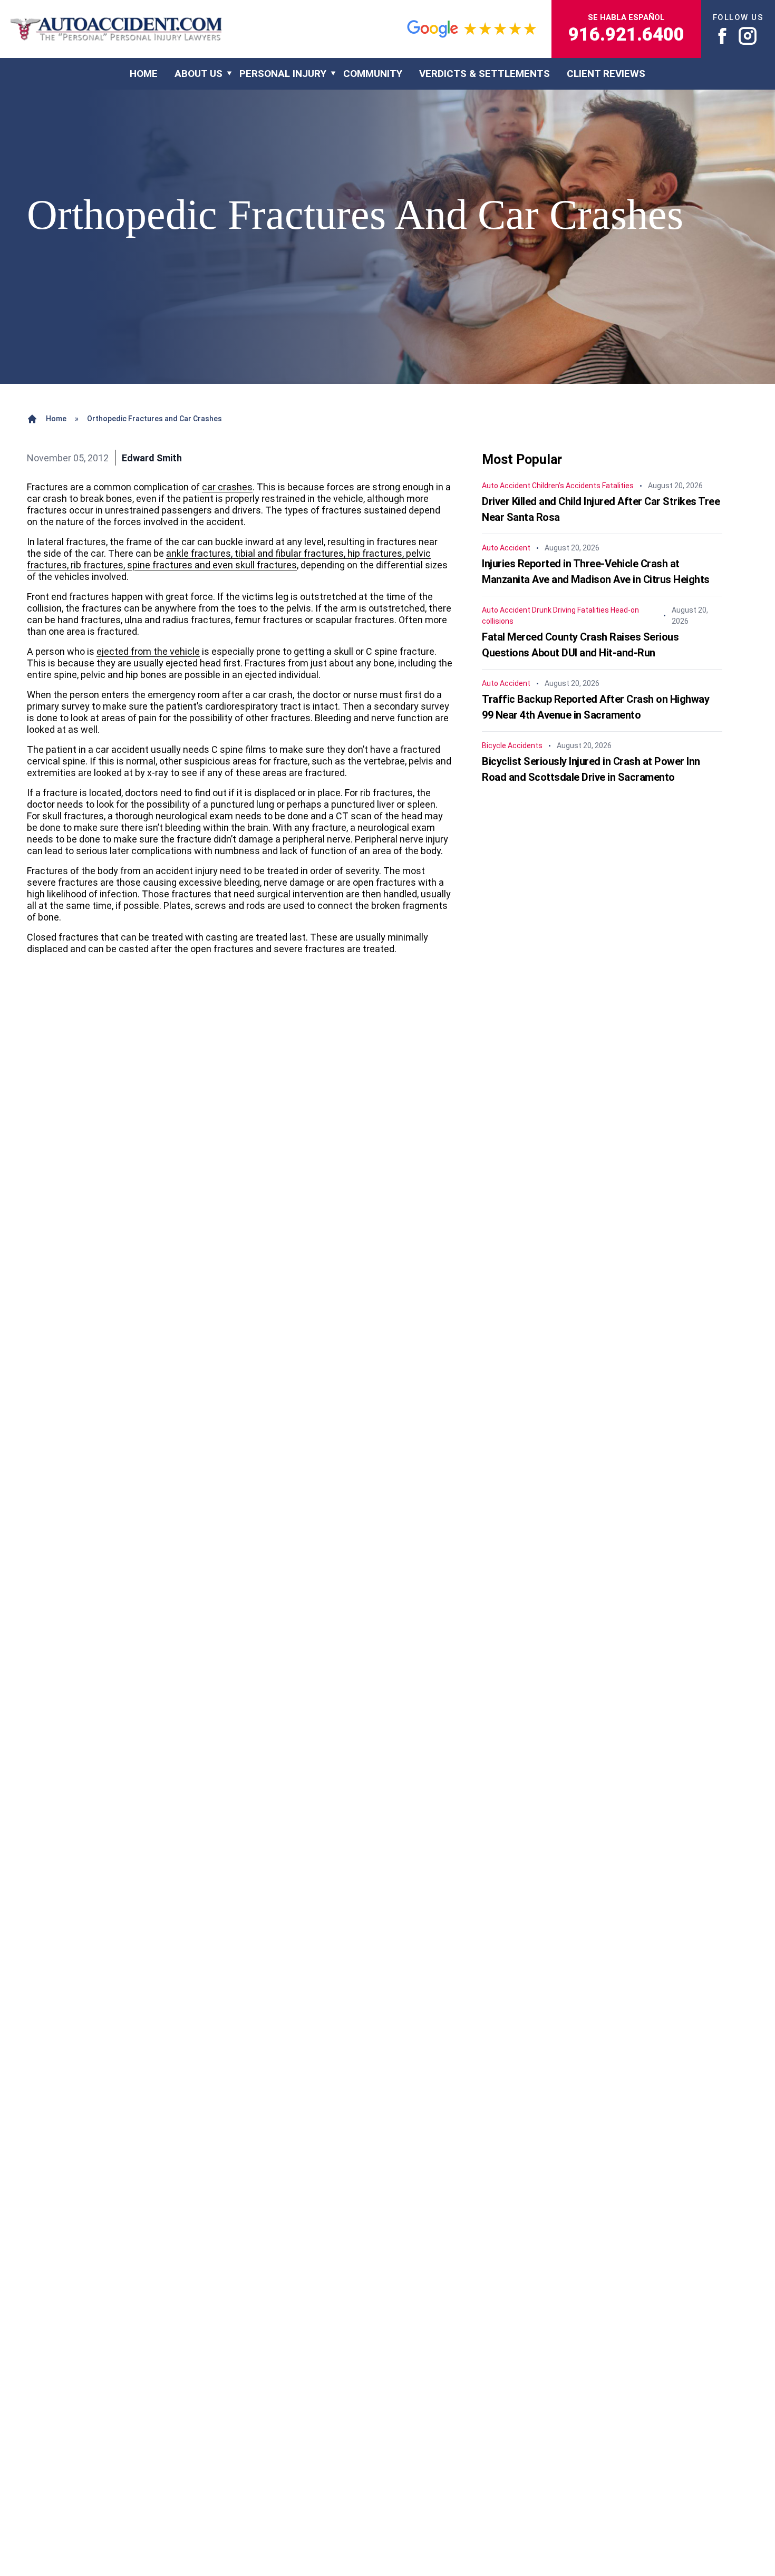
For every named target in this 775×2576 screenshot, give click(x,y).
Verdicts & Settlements (485, 74)
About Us (198, 74)
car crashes (227, 487)
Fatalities (618, 486)
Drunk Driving (554, 610)
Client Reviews (606, 74)
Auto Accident (506, 486)
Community (373, 74)
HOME (144, 74)
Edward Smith (152, 458)
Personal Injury (283, 74)
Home (56, 419)
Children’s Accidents (566, 486)
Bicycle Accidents (512, 745)
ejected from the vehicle (148, 651)
